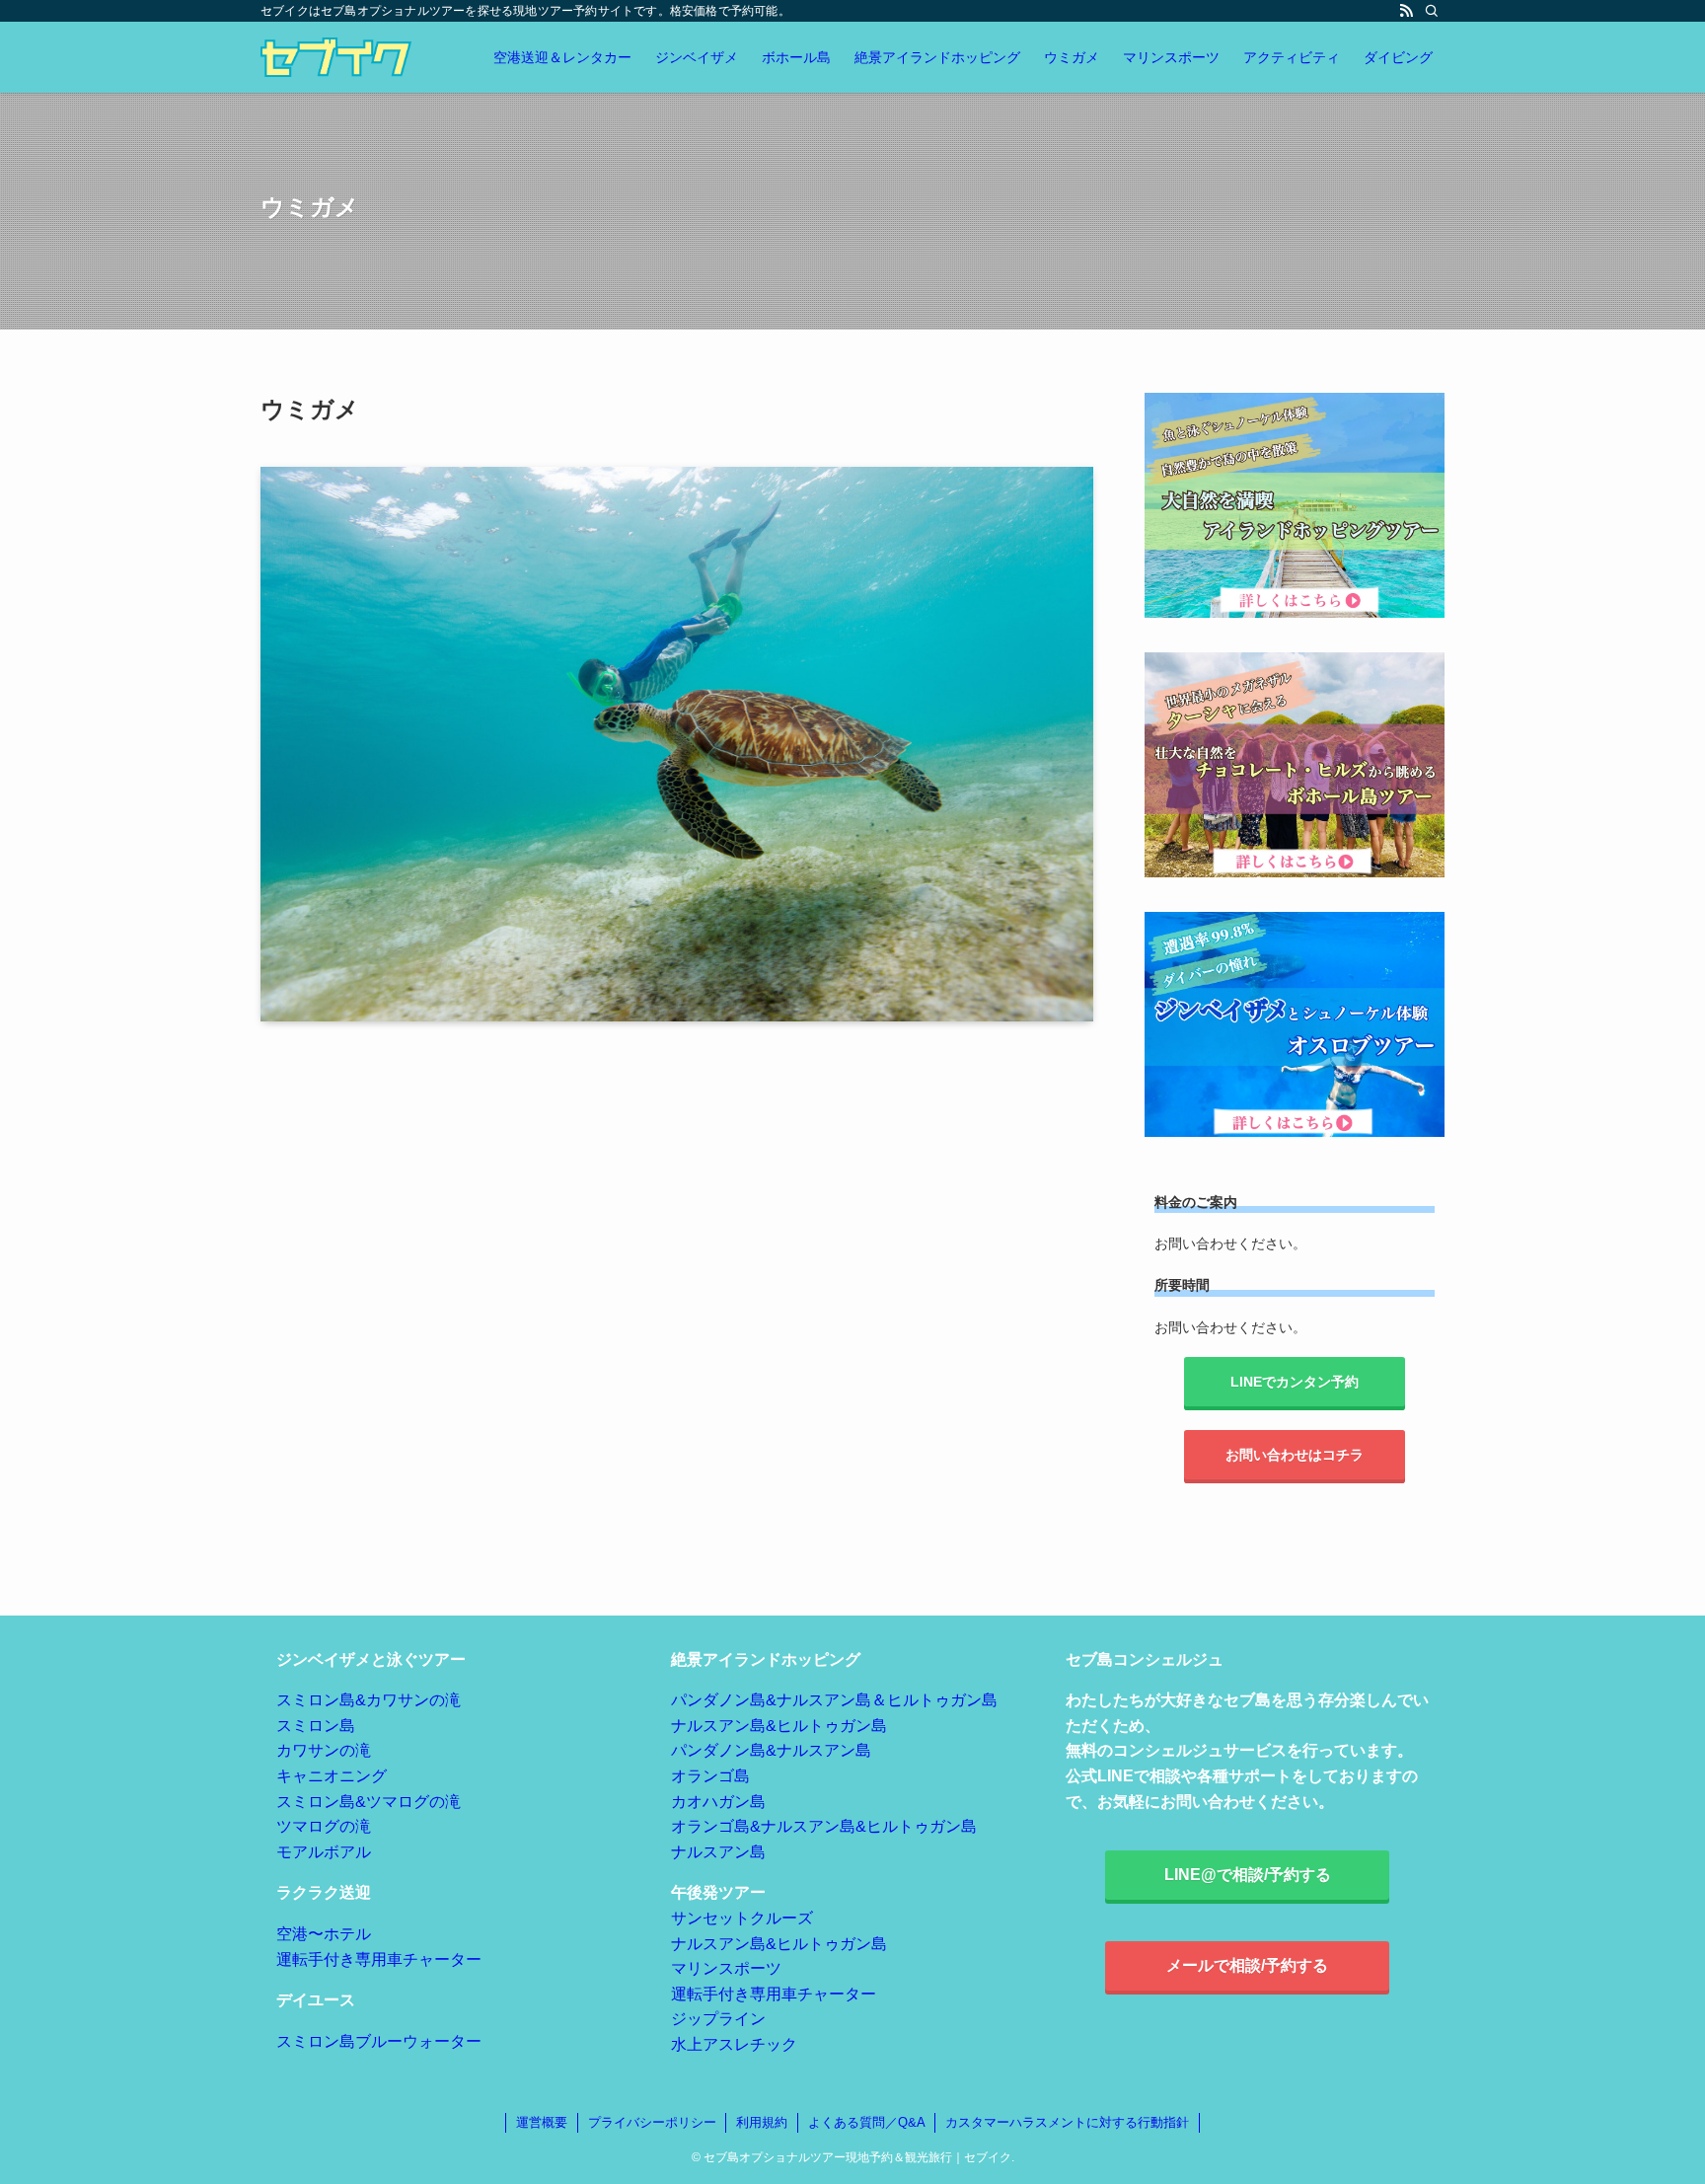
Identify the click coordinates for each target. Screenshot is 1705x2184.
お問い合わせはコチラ (1295, 1455)
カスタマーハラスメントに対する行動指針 (1067, 2122)
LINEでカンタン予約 (1295, 1382)
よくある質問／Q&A (867, 2122)
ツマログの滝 (324, 1826)
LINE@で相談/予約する (1248, 1875)
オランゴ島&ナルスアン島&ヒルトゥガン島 (824, 1826)
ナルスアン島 (718, 1852)
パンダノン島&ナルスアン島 (771, 1750)
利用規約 (762, 2122)
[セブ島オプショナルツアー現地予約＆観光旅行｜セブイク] (336, 57)
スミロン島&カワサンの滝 (369, 1700)
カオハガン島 (718, 1802)
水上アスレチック (734, 2044)
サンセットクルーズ (742, 1918)
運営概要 (542, 2122)
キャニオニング (332, 1776)
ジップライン (718, 2019)
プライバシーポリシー (652, 2122)
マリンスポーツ (726, 1968)
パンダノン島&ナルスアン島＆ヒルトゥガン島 (834, 1700)
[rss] (1406, 11)
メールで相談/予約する (1247, 1965)
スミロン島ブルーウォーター (379, 2041)
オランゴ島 (710, 1776)
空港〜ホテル (324, 1934)
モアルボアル (324, 1852)
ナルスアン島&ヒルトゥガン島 (779, 1726)
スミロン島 (316, 1726)
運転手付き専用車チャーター (379, 1959)
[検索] (1432, 11)
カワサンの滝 (324, 1750)
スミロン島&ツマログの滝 (369, 1802)
